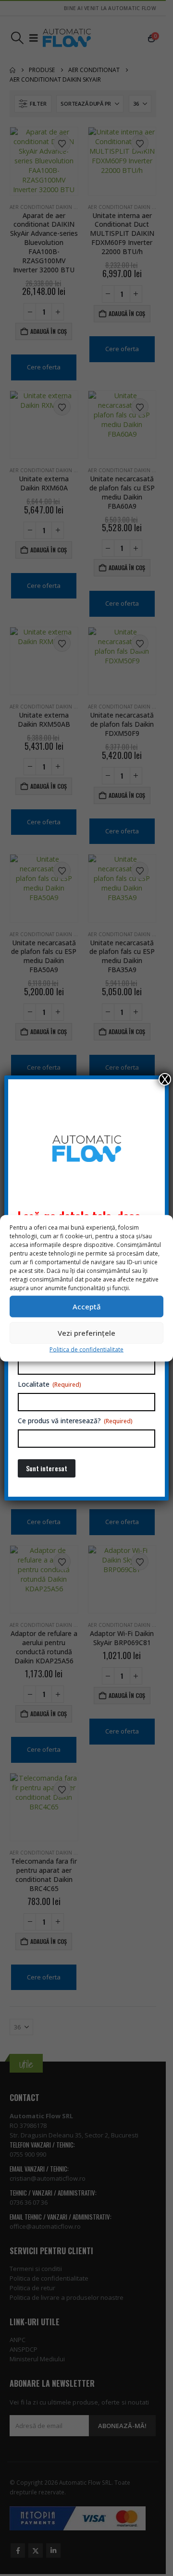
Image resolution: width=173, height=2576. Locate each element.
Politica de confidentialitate (86, 1349)
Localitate (49, 1384)
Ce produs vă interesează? (75, 1421)
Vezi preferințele (86, 1333)
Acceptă (87, 1306)
